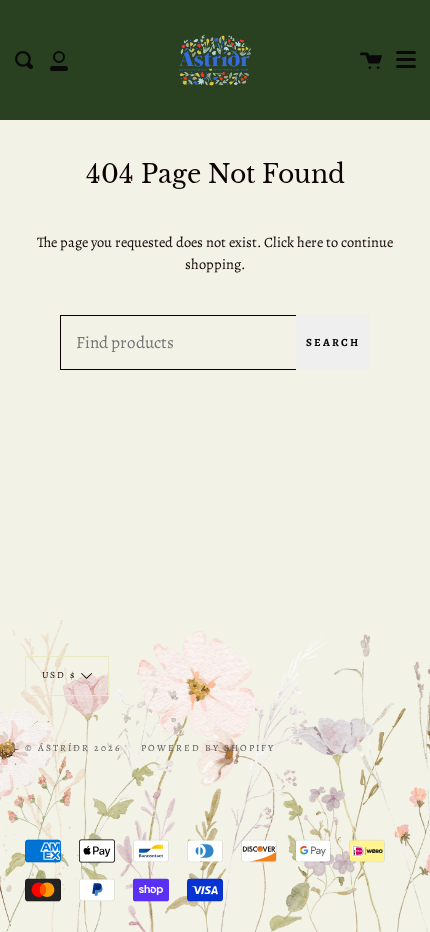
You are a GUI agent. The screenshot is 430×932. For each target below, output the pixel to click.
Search (333, 342)
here (310, 242)
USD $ (59, 674)
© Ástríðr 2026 (73, 747)
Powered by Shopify (208, 747)
